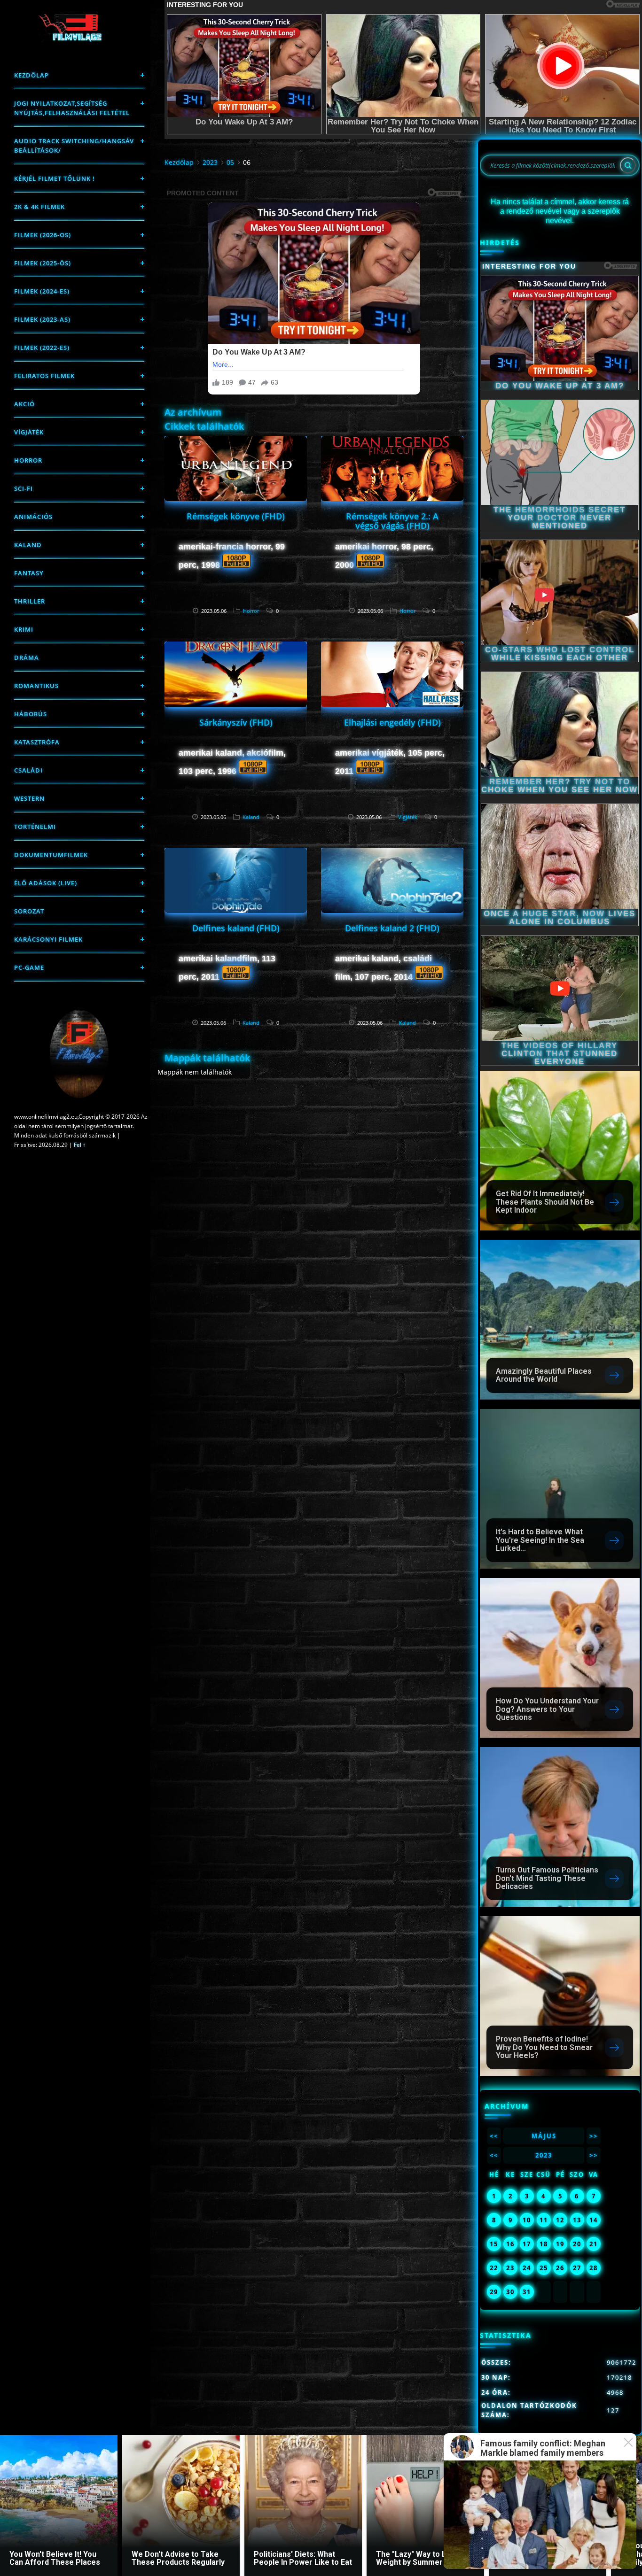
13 (577, 2220)
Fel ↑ (80, 1145)
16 (510, 2244)
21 (594, 2244)
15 (494, 2244)
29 (494, 2292)
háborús (31, 714)
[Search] (628, 165)
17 (527, 2244)
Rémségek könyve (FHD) (236, 516)
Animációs (33, 517)
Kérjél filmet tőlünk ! (55, 178)
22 (494, 2268)
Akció (24, 404)
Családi (28, 770)
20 (577, 2244)
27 (577, 2268)
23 (510, 2268)
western (29, 798)
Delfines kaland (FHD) (236, 928)
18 (544, 2244)
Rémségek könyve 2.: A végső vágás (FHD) (392, 521)
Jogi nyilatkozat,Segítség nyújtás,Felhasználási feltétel (72, 108)
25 (544, 2268)
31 (527, 2292)
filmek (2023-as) (42, 319)
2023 (210, 162)
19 (560, 2244)
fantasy (29, 573)
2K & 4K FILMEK (39, 207)
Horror (28, 460)
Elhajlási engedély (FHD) (392, 722)
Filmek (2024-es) (42, 291)
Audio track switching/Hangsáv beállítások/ (74, 146)
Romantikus (36, 686)
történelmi (35, 827)
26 (560, 2268)
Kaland (28, 545)
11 (544, 2220)
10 (527, 2220)
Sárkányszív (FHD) (236, 722)
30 (510, 2292)
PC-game (29, 967)
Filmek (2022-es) (42, 348)
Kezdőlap (31, 75)
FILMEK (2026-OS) (43, 235)
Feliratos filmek (44, 376)
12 (560, 2220)
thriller (30, 601)
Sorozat (29, 911)
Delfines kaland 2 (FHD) (392, 928)
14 (594, 2220)
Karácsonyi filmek (48, 939)
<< (494, 2136)
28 (594, 2268)
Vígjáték (29, 432)
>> (594, 2136)
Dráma (27, 658)
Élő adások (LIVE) (46, 883)
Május (544, 2136)
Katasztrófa (37, 742)
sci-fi (23, 488)
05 (230, 162)
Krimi (24, 629)
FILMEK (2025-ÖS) (43, 263)
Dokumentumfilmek (51, 855)
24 (527, 2268)
